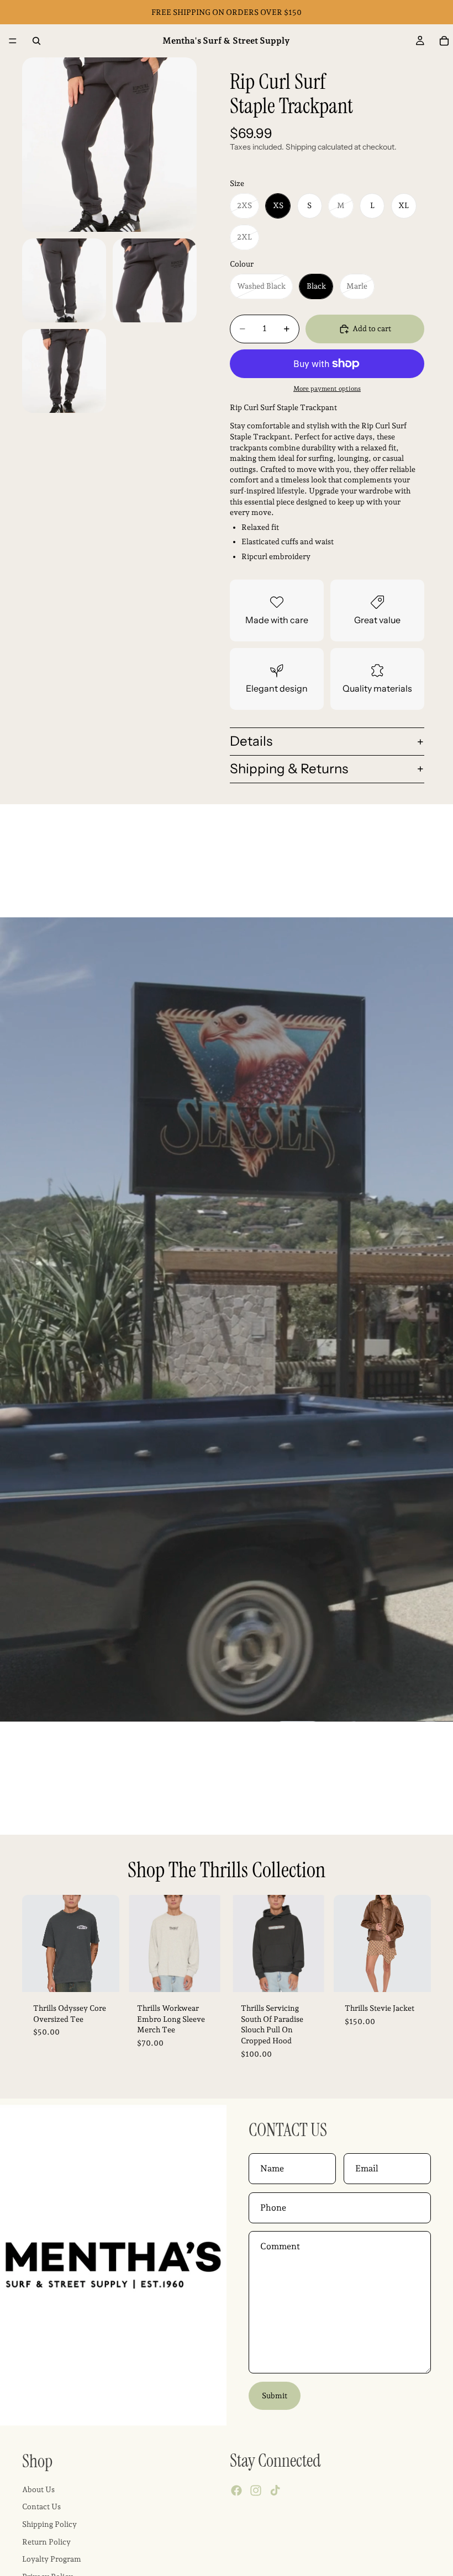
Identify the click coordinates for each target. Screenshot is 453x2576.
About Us (38, 2489)
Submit (275, 2396)
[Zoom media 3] (155, 280)
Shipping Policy (49, 2524)
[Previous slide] (34, 1943)
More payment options (327, 389)
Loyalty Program (52, 2559)
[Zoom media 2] (64, 280)
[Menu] (13, 41)
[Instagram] (256, 2491)
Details (251, 741)
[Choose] (102, 1975)
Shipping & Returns (289, 769)
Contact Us (41, 2507)
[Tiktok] (275, 2491)
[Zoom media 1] (109, 145)
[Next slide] (107, 1943)
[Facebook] (236, 2491)
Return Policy (46, 2542)
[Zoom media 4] (64, 371)
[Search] (36, 41)
